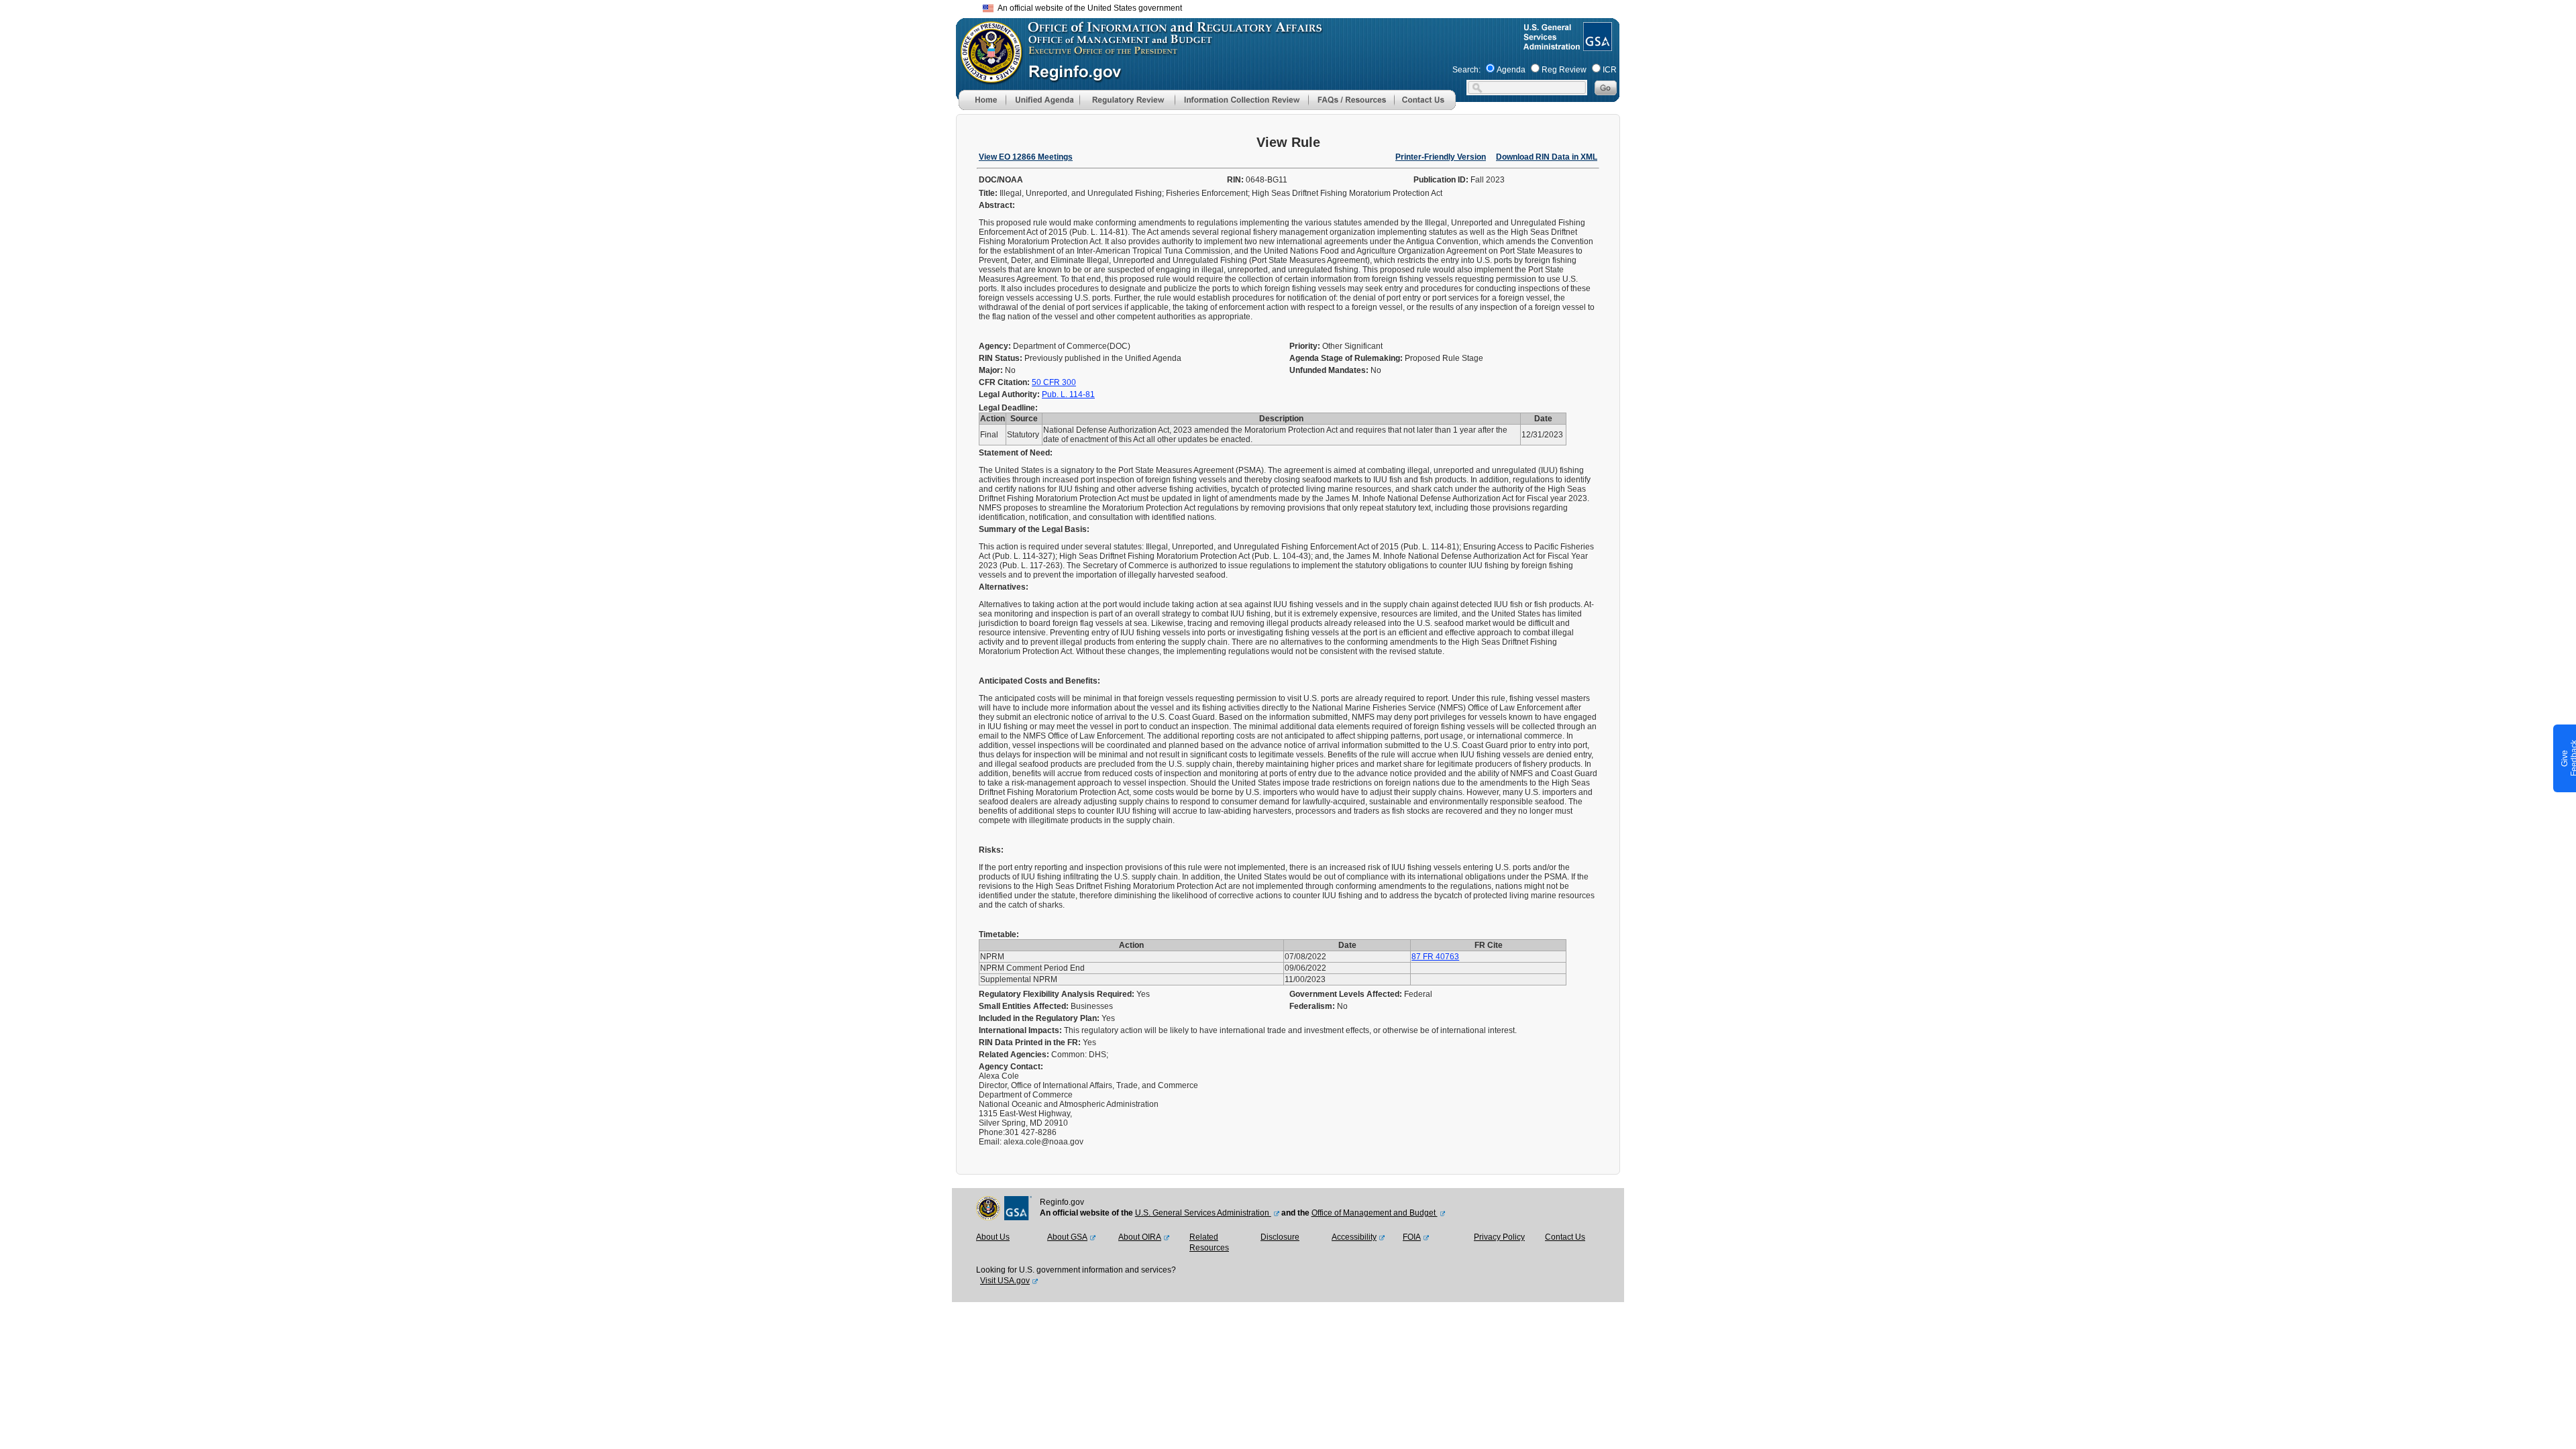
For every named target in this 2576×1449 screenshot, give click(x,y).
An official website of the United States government (1088, 8)
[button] (1042, 100)
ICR (1610, 70)
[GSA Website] (1596, 46)
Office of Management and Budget (1375, 1213)
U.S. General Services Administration (1203, 1213)
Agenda (1511, 70)
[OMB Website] (987, 77)
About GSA (1067, 1237)
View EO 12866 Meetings (1026, 157)
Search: (1466, 70)
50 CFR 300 (1054, 382)
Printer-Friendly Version (1441, 157)
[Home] (982, 107)
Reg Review (1564, 70)
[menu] (1042, 100)
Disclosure (1280, 1237)
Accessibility (1354, 1237)
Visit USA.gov (1005, 1281)
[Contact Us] (1425, 107)
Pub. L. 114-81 (1068, 394)
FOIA (1412, 1237)
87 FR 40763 (1435, 957)
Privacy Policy (1499, 1237)
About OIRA (1140, 1237)
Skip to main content (1296, 6)
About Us (993, 1237)
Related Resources (1209, 1242)
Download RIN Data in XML (1547, 157)
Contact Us (1565, 1237)
